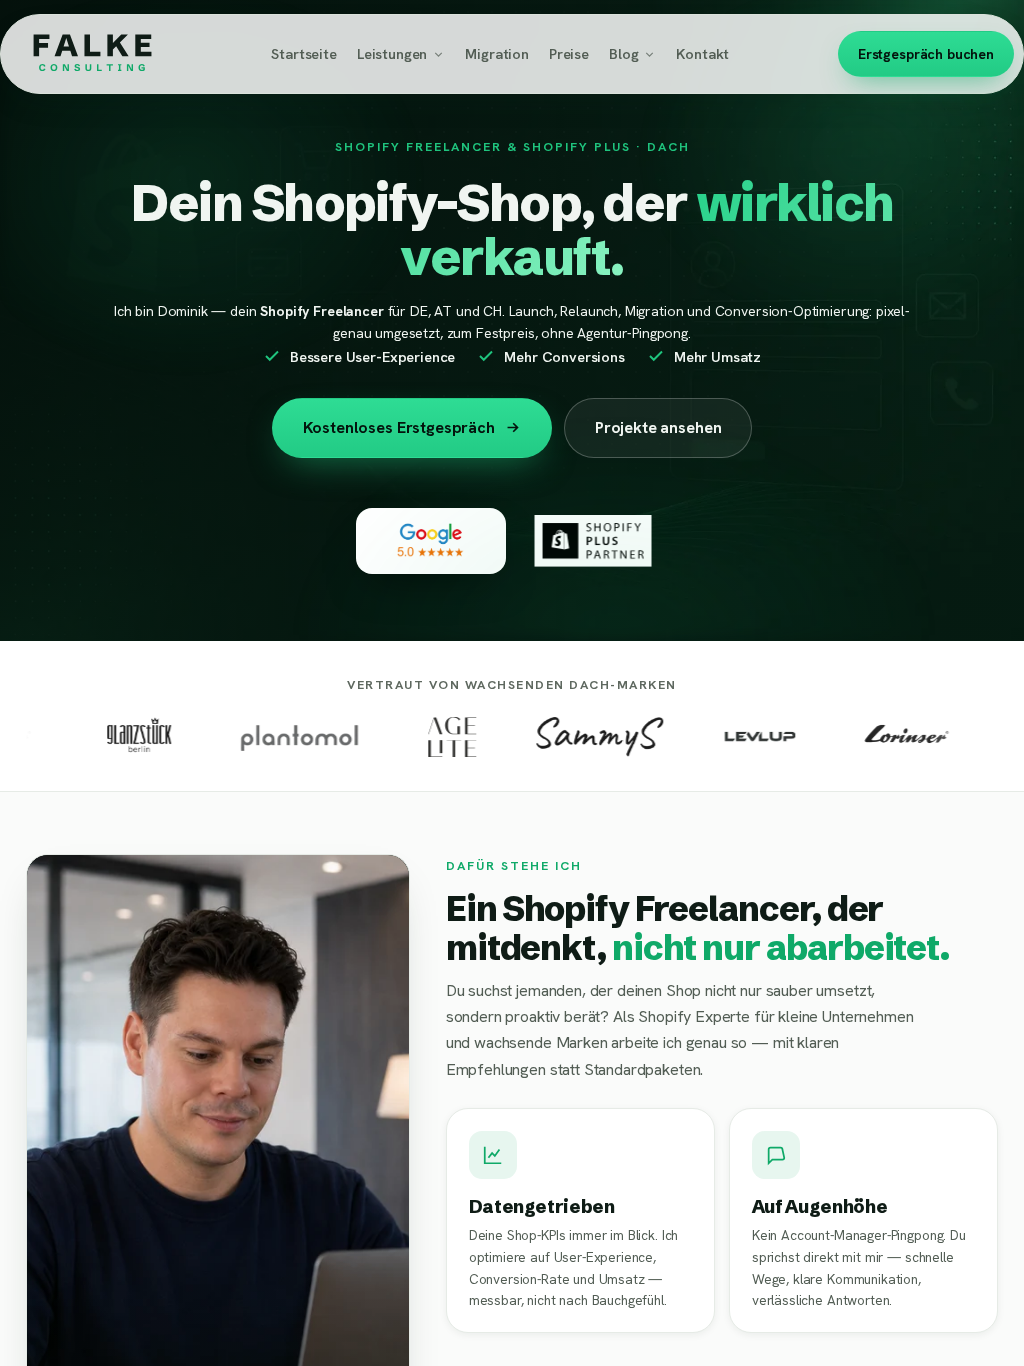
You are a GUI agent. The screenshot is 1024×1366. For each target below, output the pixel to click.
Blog (623, 53)
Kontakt (702, 53)
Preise (569, 53)
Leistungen (392, 53)
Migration (497, 53)
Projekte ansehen (658, 427)
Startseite (303, 53)
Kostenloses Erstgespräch (399, 427)
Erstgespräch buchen (926, 54)
